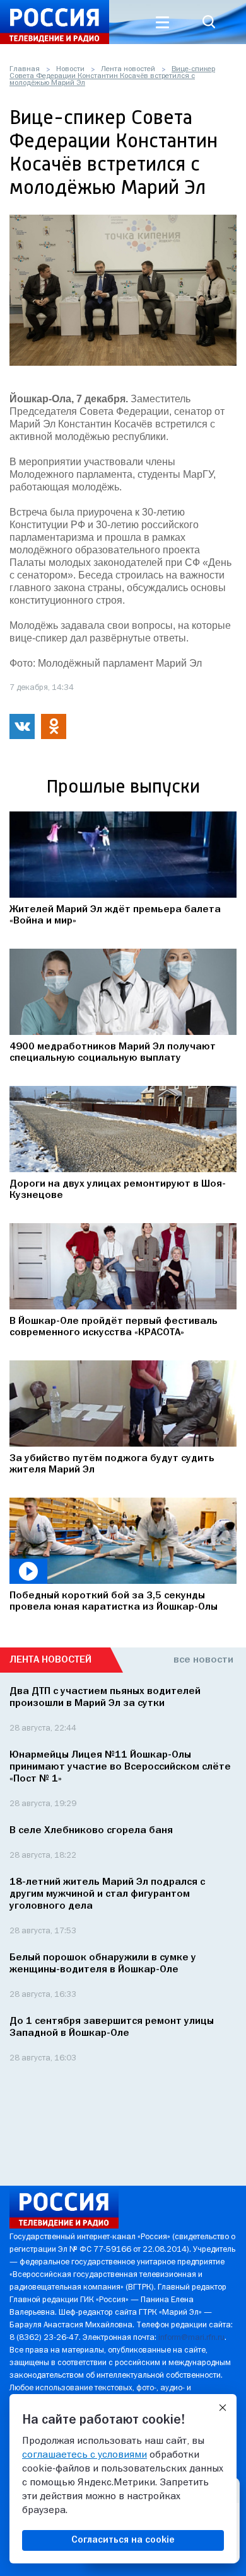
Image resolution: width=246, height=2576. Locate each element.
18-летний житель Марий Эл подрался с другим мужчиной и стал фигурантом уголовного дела (107, 1894)
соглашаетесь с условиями (85, 2455)
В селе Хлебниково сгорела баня (91, 1831)
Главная (25, 69)
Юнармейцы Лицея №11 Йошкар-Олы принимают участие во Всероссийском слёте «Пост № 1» (120, 1767)
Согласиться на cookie (123, 2540)
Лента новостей (128, 69)
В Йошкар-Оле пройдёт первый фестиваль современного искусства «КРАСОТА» (114, 1327)
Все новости (203, 1660)
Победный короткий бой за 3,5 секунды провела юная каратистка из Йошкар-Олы (114, 1602)
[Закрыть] (223, 2408)
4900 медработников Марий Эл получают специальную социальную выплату (113, 1053)
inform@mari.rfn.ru (191, 2338)
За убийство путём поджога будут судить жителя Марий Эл (112, 1464)
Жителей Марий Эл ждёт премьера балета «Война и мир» (115, 915)
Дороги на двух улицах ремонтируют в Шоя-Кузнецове (118, 1190)
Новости (70, 69)
